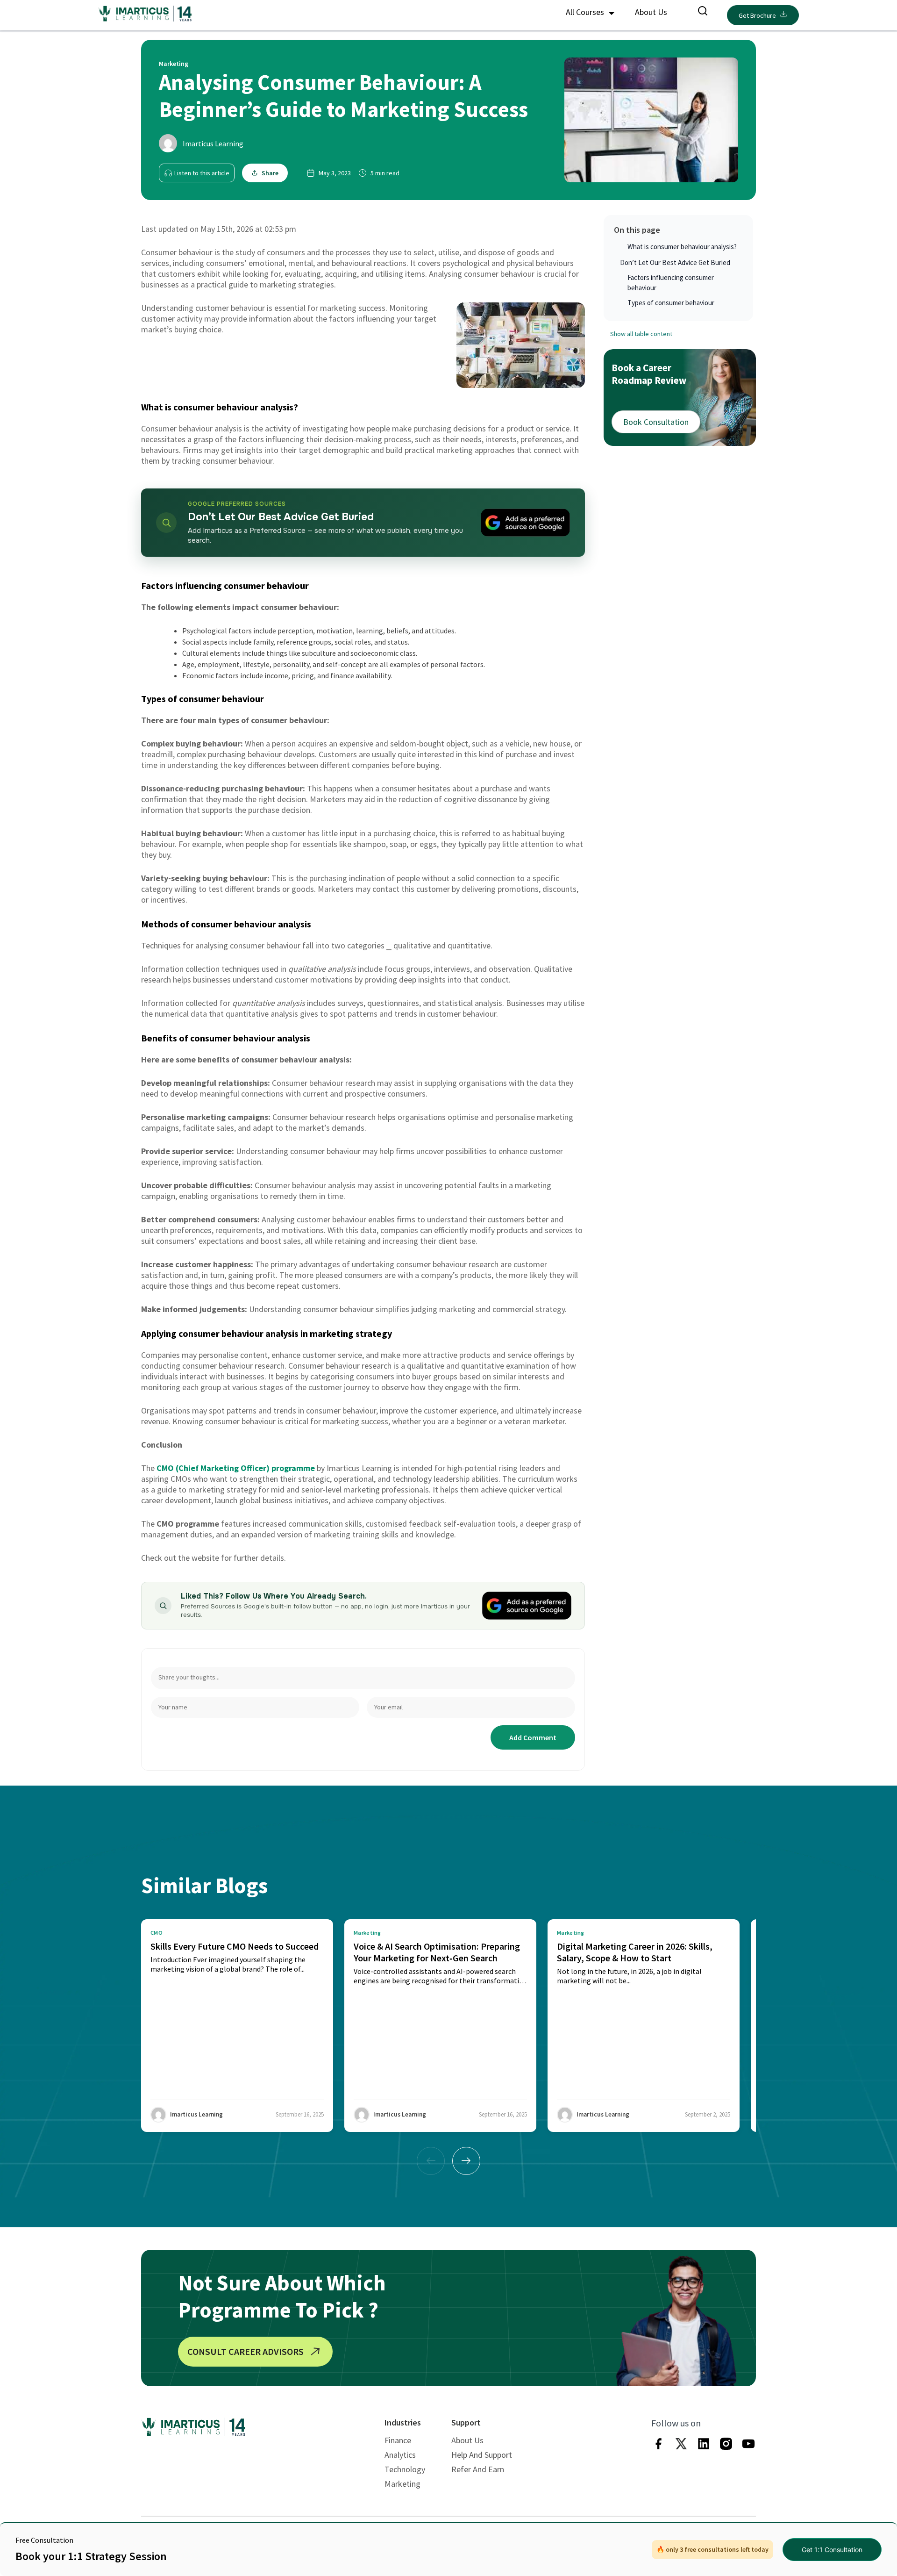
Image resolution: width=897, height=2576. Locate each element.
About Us (651, 12)
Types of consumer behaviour (671, 303)
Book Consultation (656, 422)
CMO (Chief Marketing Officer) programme (236, 1468)
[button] (466, 2161)
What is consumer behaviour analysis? (682, 247)
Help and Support (482, 2455)
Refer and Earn (478, 2469)
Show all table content (641, 334)
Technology (405, 2469)
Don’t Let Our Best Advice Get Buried (675, 262)
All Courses (586, 12)
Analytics (400, 2455)
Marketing (402, 2484)
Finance (398, 2440)
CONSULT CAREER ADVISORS (246, 2351)
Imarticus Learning (213, 144)
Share (270, 173)
